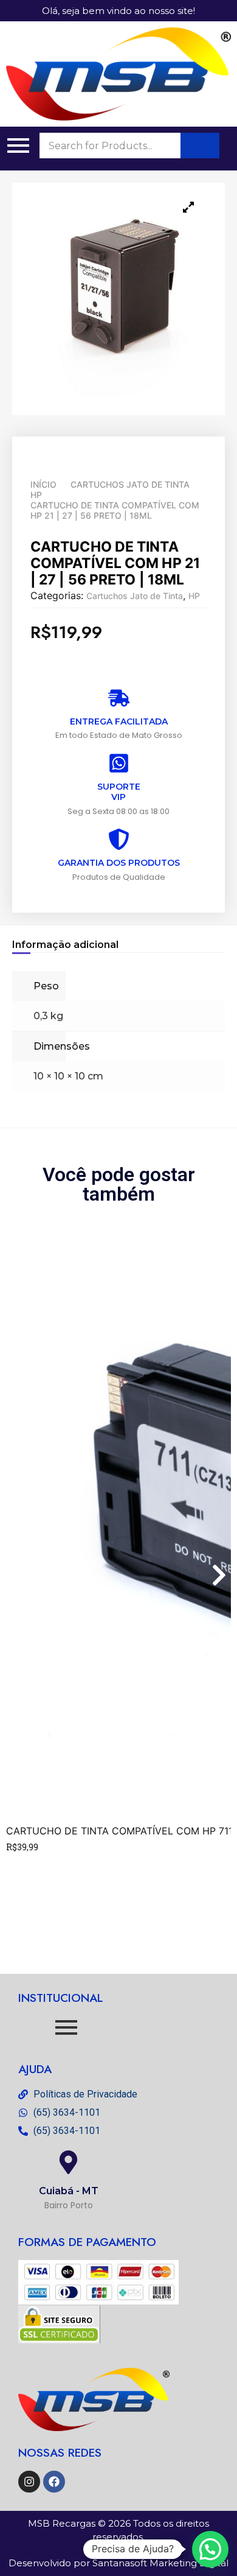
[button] (210, 2549)
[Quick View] (26, 1864)
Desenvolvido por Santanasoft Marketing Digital (118, 2563)
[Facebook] (54, 2482)
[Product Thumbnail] (188, 207)
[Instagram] (29, 2482)
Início (43, 484)
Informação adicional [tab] (65, 945)
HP (36, 495)
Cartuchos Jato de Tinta (130, 484)
